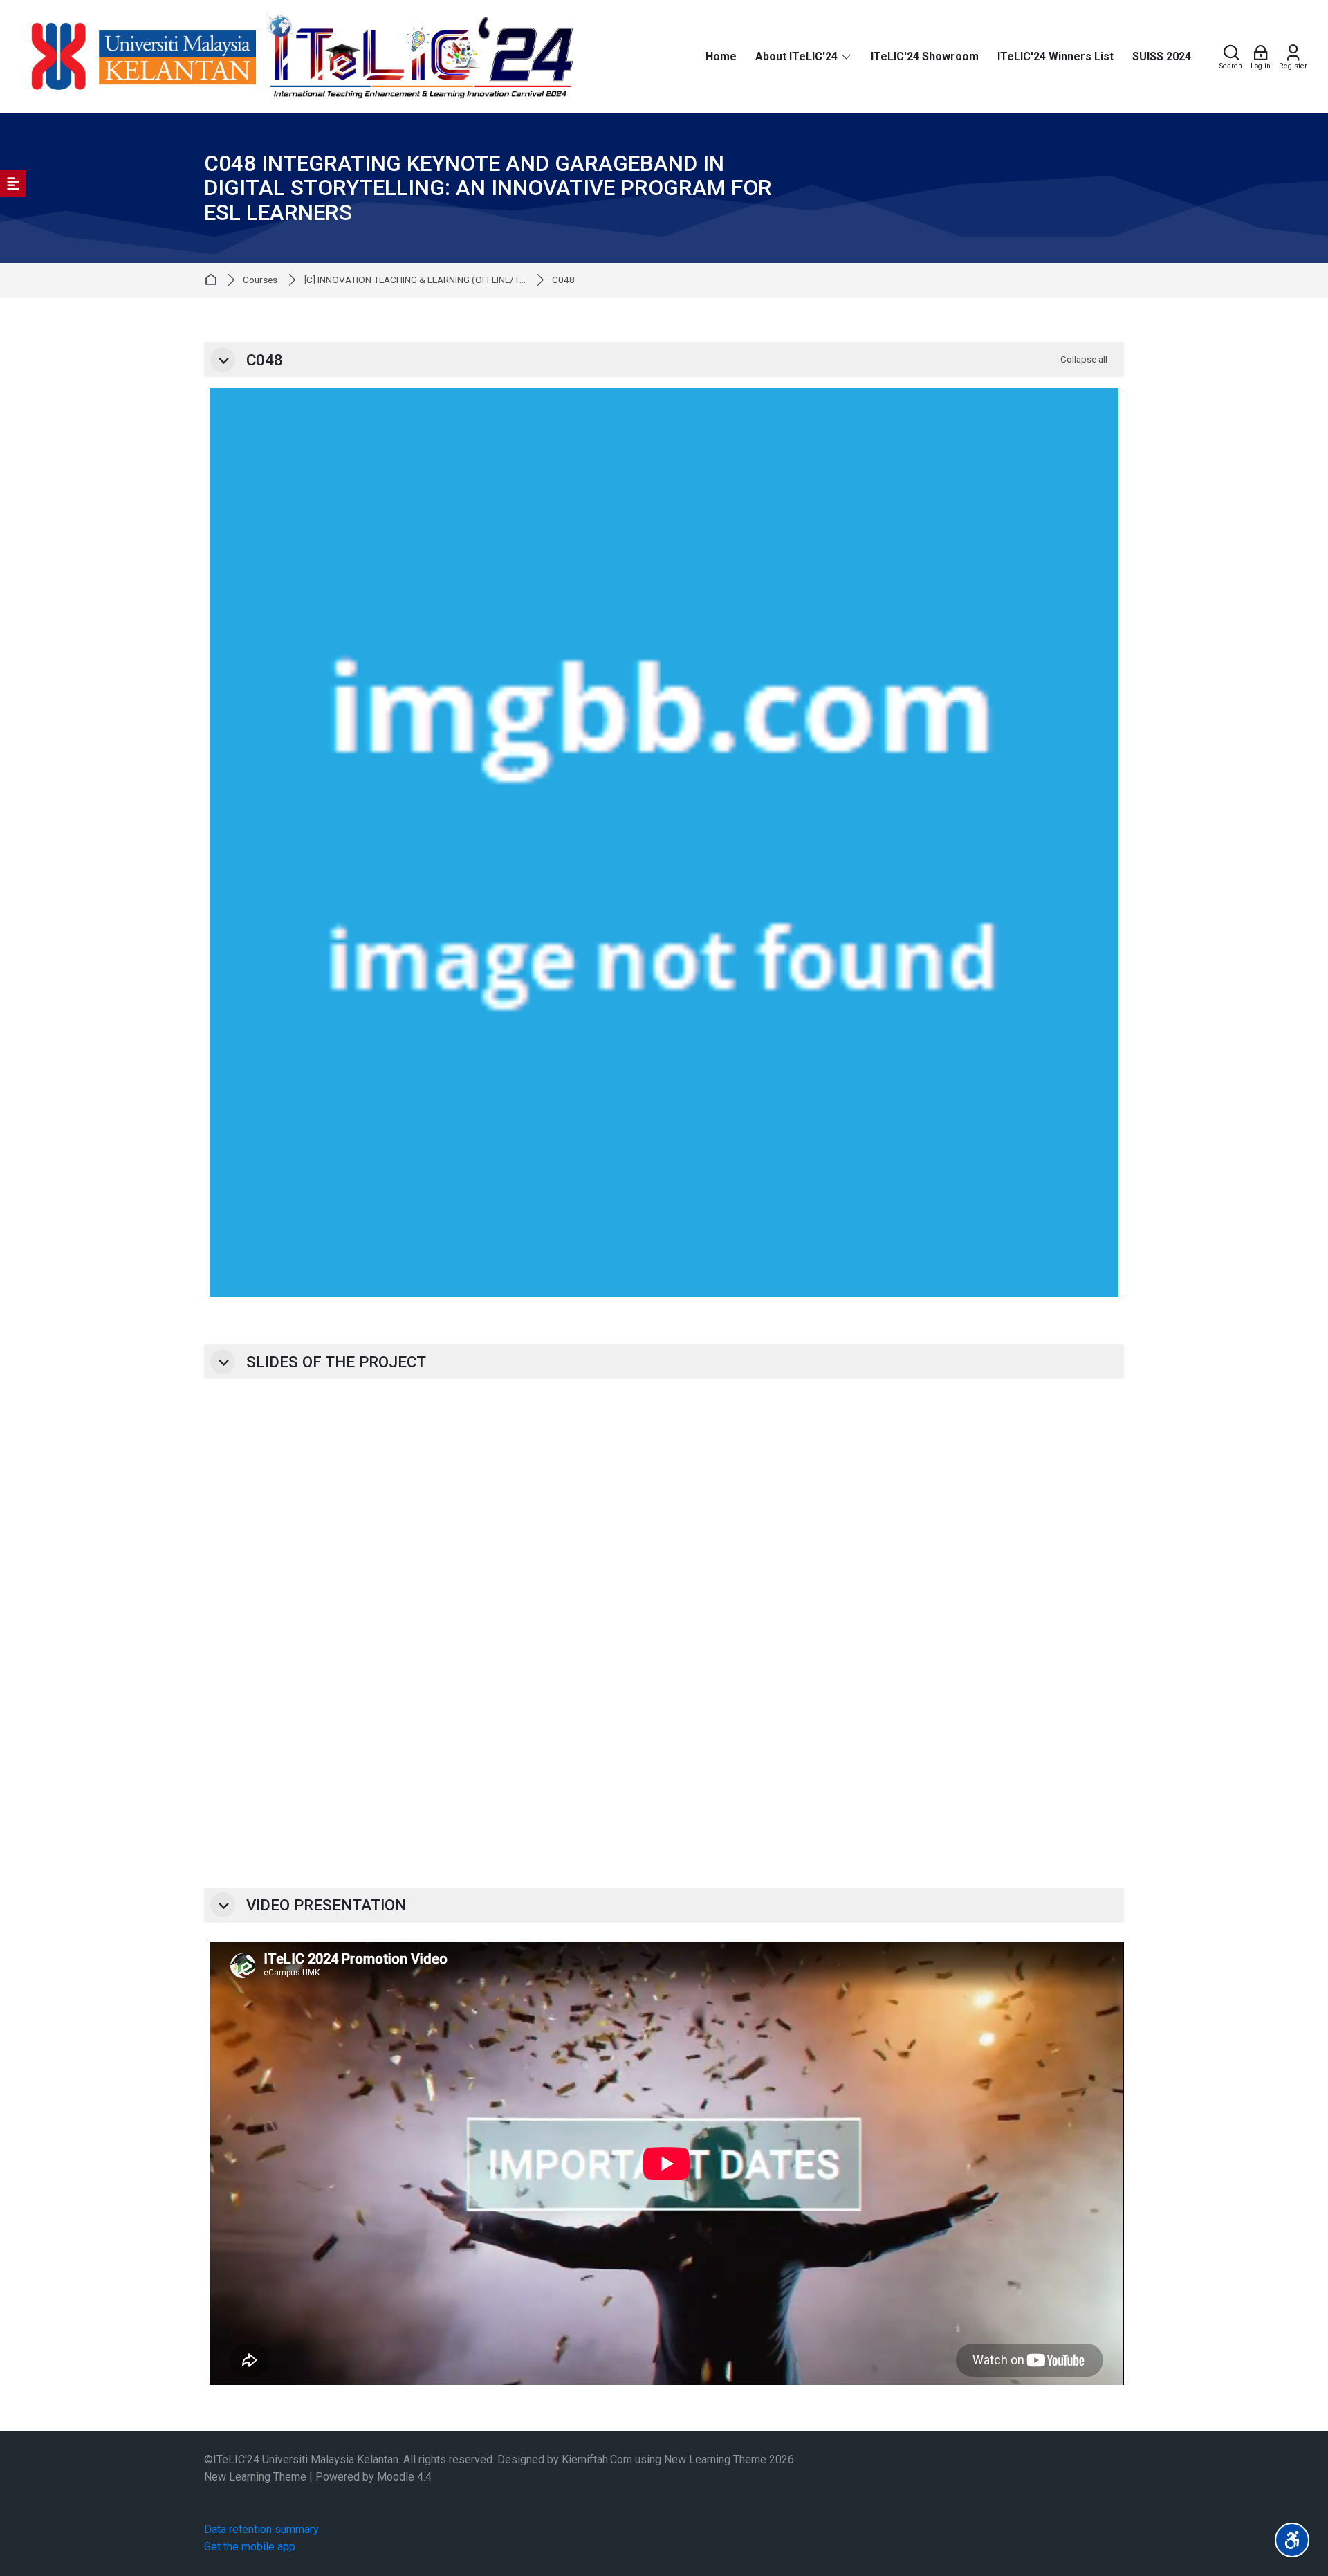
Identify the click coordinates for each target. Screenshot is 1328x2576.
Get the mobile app (250, 2547)
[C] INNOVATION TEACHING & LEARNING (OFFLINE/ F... (415, 280)
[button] (223, 360)
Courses (260, 280)
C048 (563, 280)
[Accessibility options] (1292, 2540)
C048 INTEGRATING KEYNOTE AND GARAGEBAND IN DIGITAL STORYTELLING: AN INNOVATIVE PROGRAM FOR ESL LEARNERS (488, 188)
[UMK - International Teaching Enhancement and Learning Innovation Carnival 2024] (299, 57)
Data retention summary (261, 2529)
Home (213, 280)
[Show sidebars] (13, 183)
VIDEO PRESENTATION (326, 1905)
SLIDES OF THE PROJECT (336, 1362)
